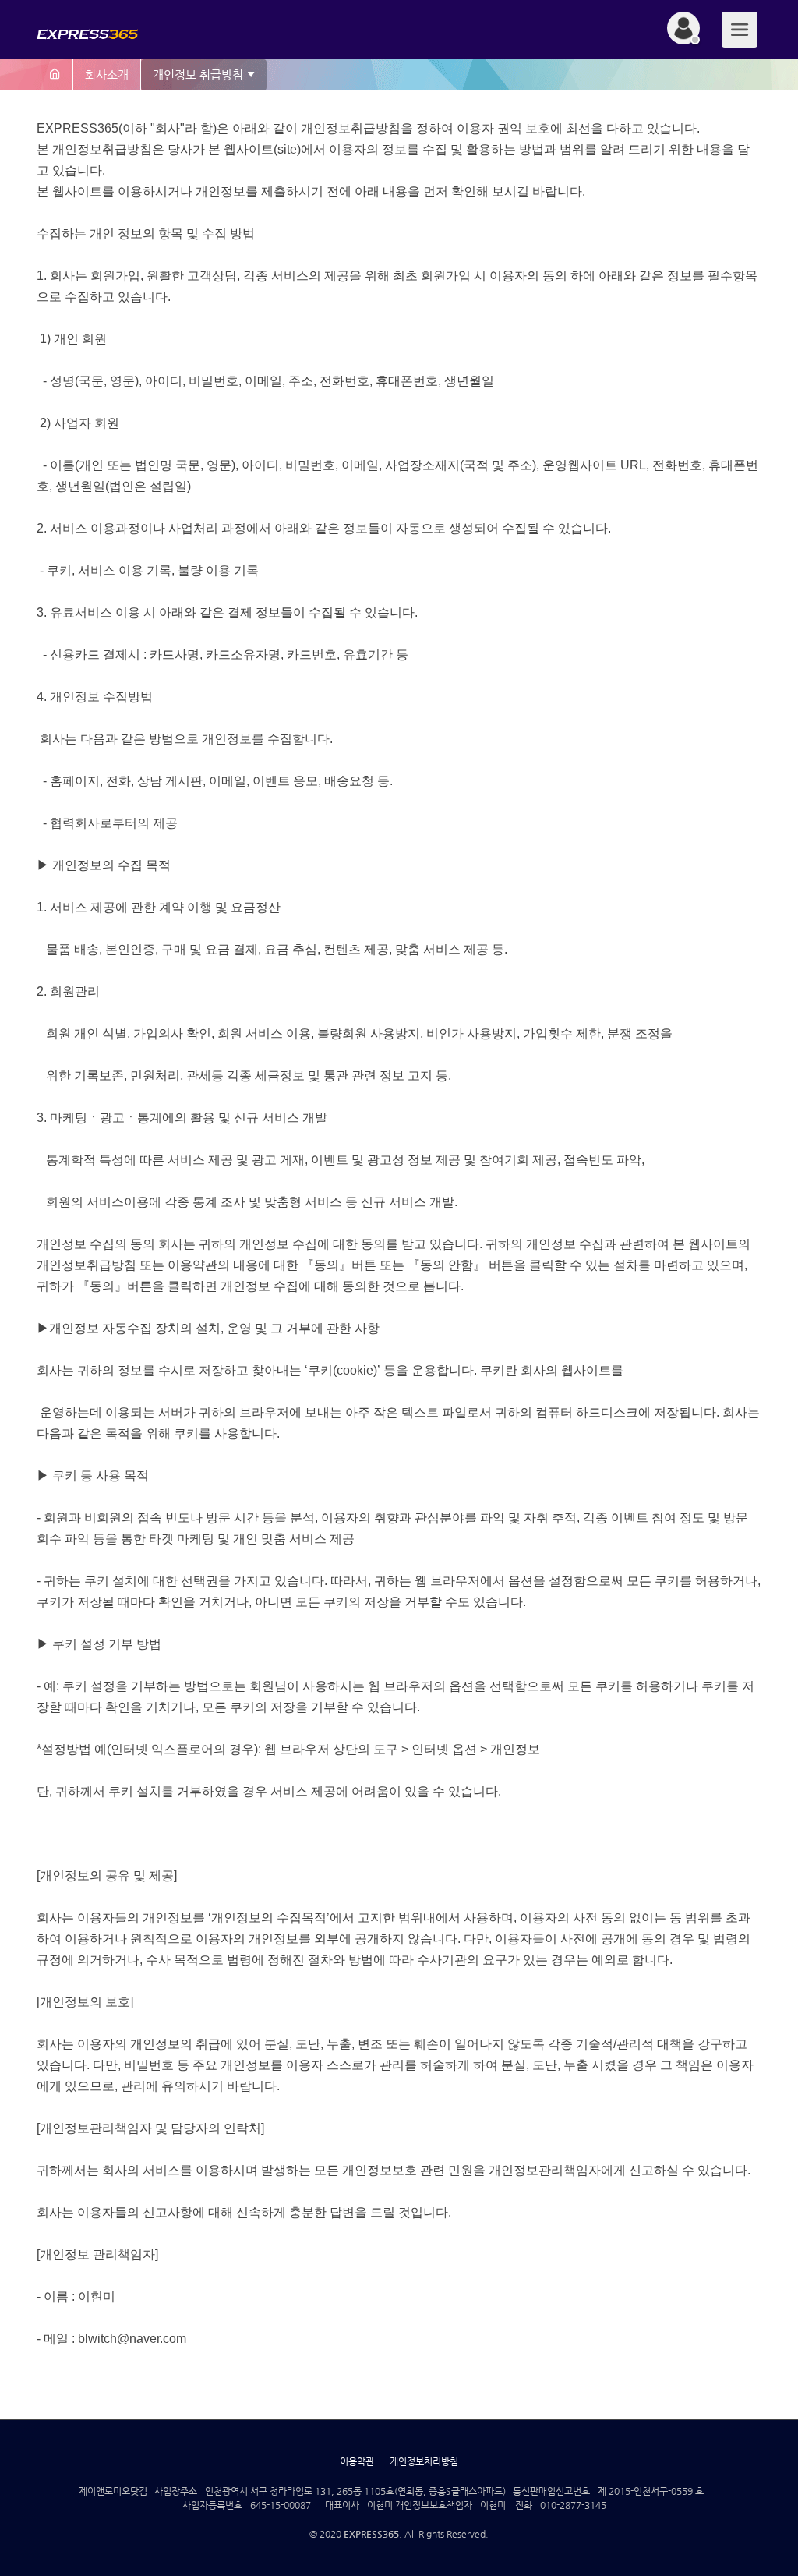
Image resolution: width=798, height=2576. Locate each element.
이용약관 (357, 2461)
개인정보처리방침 (424, 2461)
